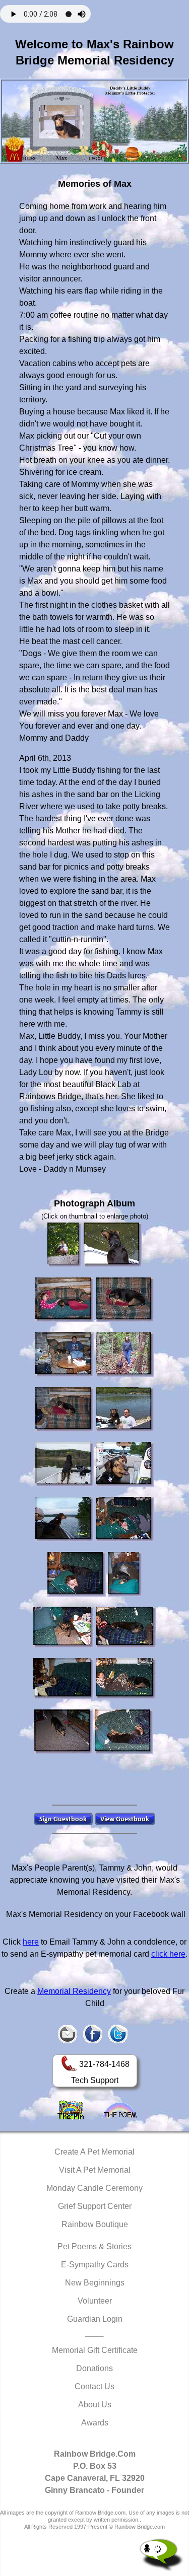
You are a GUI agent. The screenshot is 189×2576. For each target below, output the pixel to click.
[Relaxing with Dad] (65, 1355)
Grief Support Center (95, 2206)
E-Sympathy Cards (95, 2265)
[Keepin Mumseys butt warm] (125, 1574)
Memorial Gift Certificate (95, 2350)
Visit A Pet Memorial (95, 2170)
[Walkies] (125, 1355)
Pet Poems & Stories (94, 2246)
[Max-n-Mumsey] (65, 1245)
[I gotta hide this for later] (64, 1732)
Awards (95, 2423)
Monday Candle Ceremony (94, 2188)
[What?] (64, 1627)
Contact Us (94, 2386)
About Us (95, 2405)
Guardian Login (95, 2319)
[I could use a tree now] (65, 1519)
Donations (94, 2368)
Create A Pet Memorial (94, 2152)
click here (168, 1954)
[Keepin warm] (125, 1519)
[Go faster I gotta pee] (125, 1464)
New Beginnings (95, 2283)
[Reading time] (126, 1627)
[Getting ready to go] (125, 1410)
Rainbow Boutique (95, 2224)
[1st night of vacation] (65, 1300)
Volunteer (95, 2301)
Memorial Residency (74, 1991)
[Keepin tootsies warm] (126, 1679)
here (31, 1942)
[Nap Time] (125, 1300)
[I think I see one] (113, 1245)
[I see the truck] (65, 1464)
